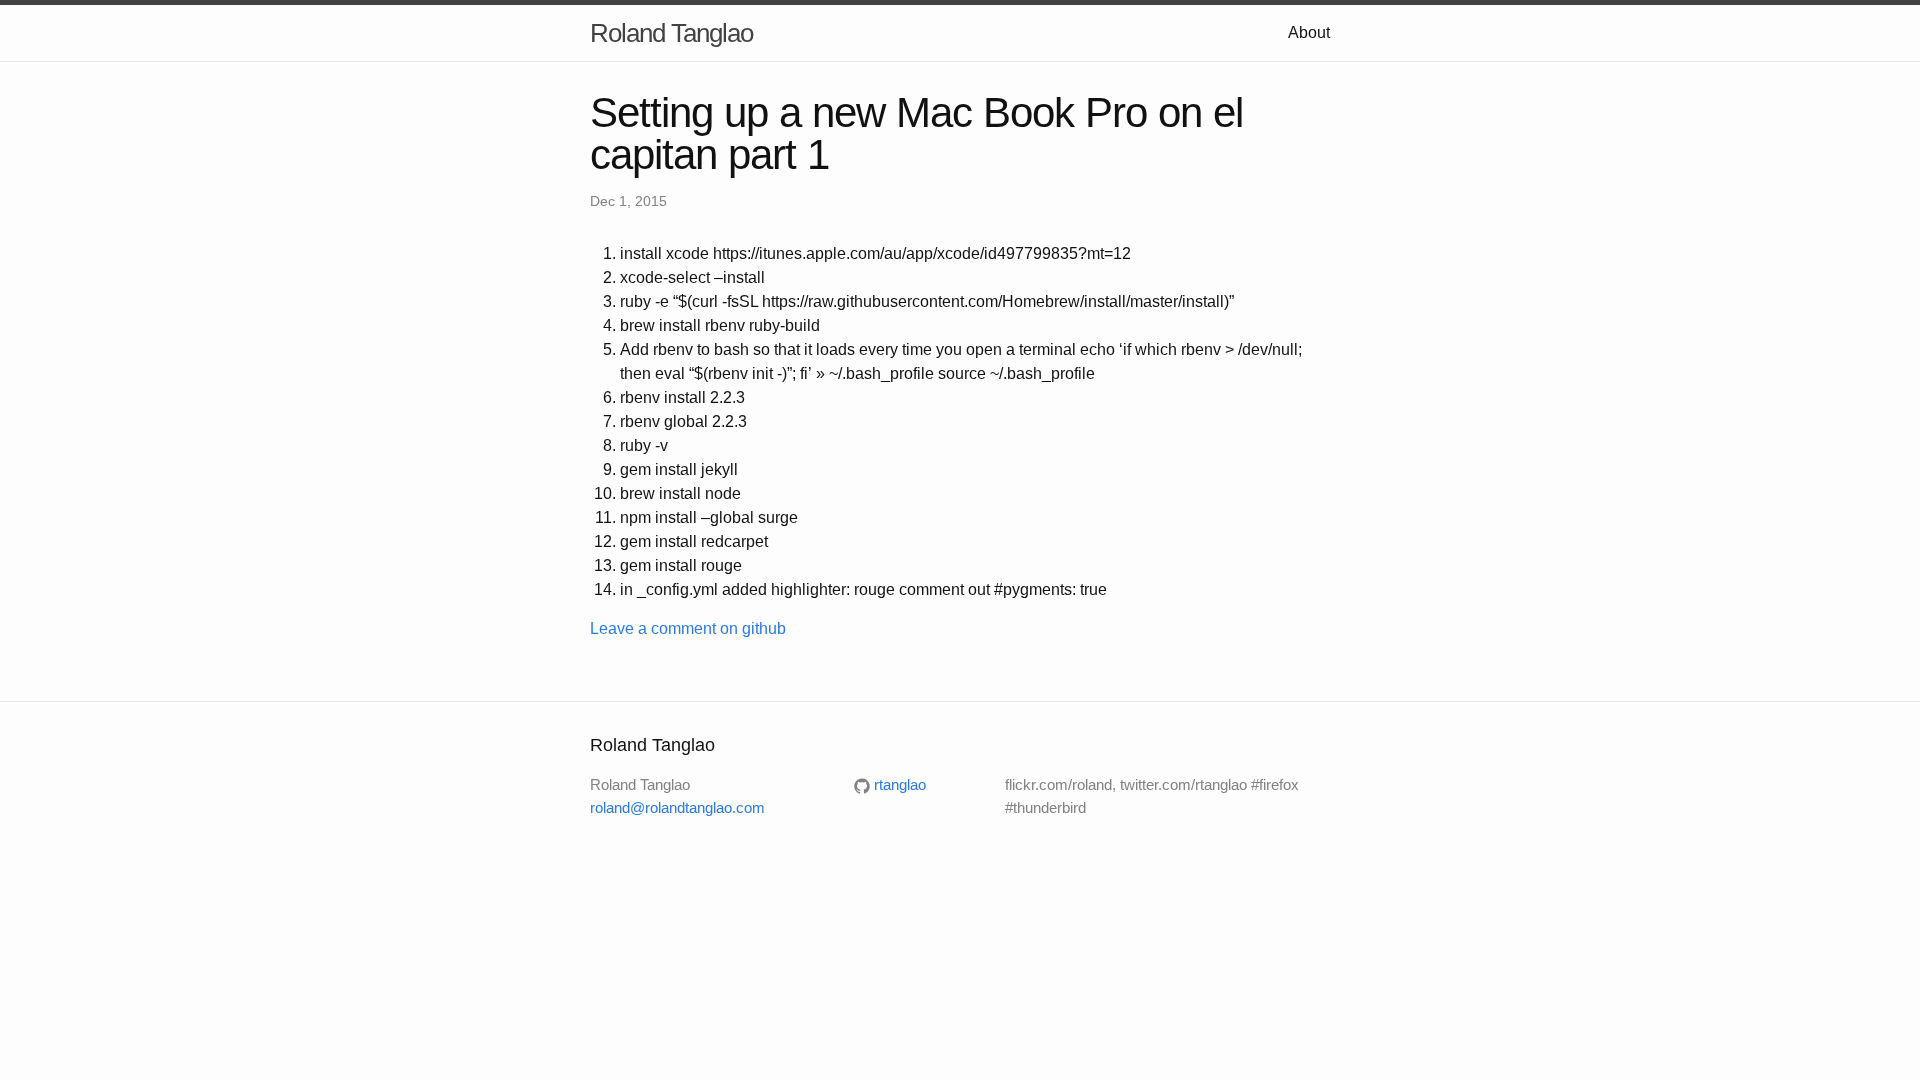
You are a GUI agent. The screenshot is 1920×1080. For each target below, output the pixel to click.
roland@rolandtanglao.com (677, 807)
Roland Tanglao (671, 33)
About (1309, 32)
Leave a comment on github (688, 628)
